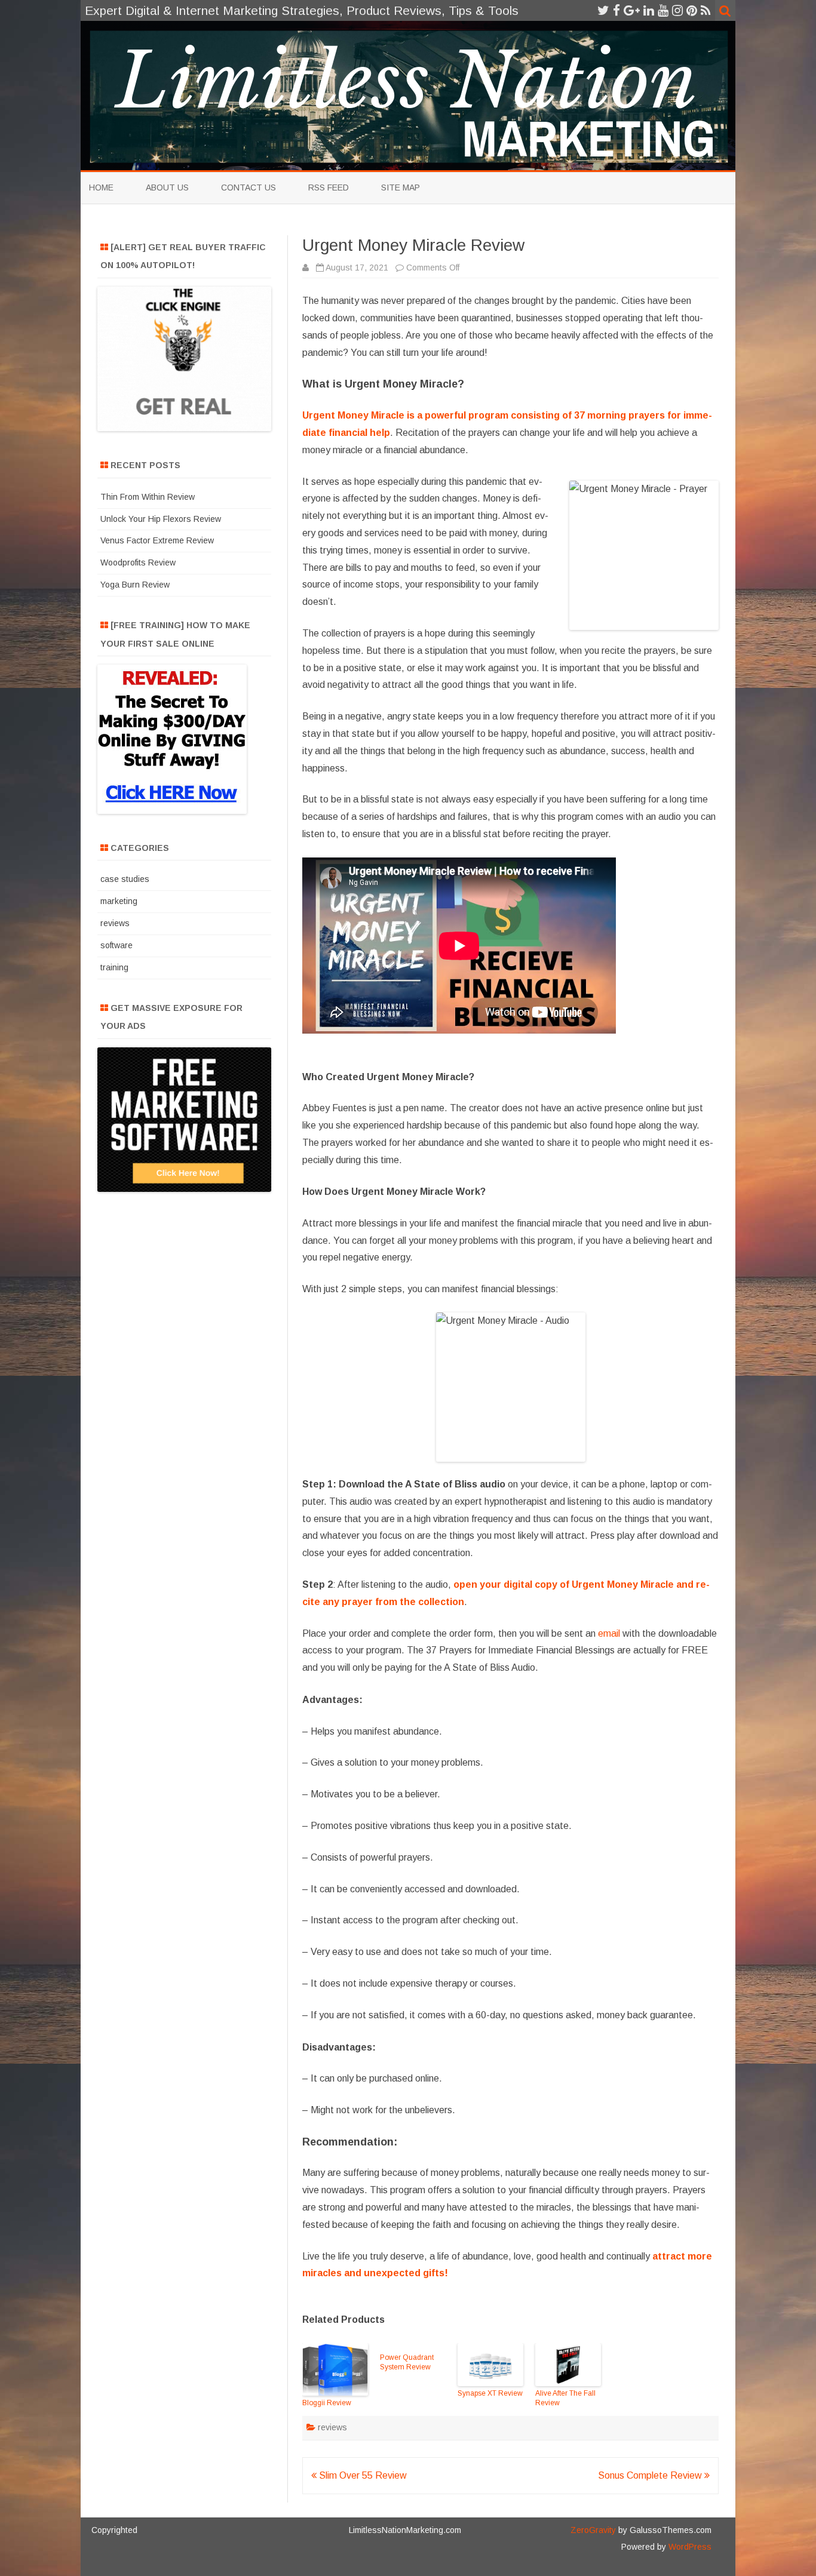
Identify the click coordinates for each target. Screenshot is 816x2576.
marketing (119, 901)
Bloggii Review (327, 2403)
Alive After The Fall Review (565, 2398)
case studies (125, 879)
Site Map (401, 187)
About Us (167, 187)
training (114, 967)
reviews (332, 2427)
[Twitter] (603, 10)
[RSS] (706, 10)
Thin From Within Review (148, 497)
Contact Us (249, 187)
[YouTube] (663, 10)
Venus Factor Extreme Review (157, 540)
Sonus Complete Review (651, 2475)
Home (101, 187)
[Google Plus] (632, 10)
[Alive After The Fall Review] (568, 2366)
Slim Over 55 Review (362, 2475)
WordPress (689, 2547)
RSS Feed (329, 187)
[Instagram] (677, 10)
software (116, 945)
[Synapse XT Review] (490, 2366)
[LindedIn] (649, 10)
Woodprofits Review (138, 562)
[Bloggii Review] (335, 2371)
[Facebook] (616, 10)
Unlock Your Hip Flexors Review (161, 519)
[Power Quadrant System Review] (413, 2348)
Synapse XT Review (490, 2393)
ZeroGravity (593, 2530)
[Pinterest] (692, 10)
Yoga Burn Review (135, 585)
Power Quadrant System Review (407, 2362)
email (609, 1633)
